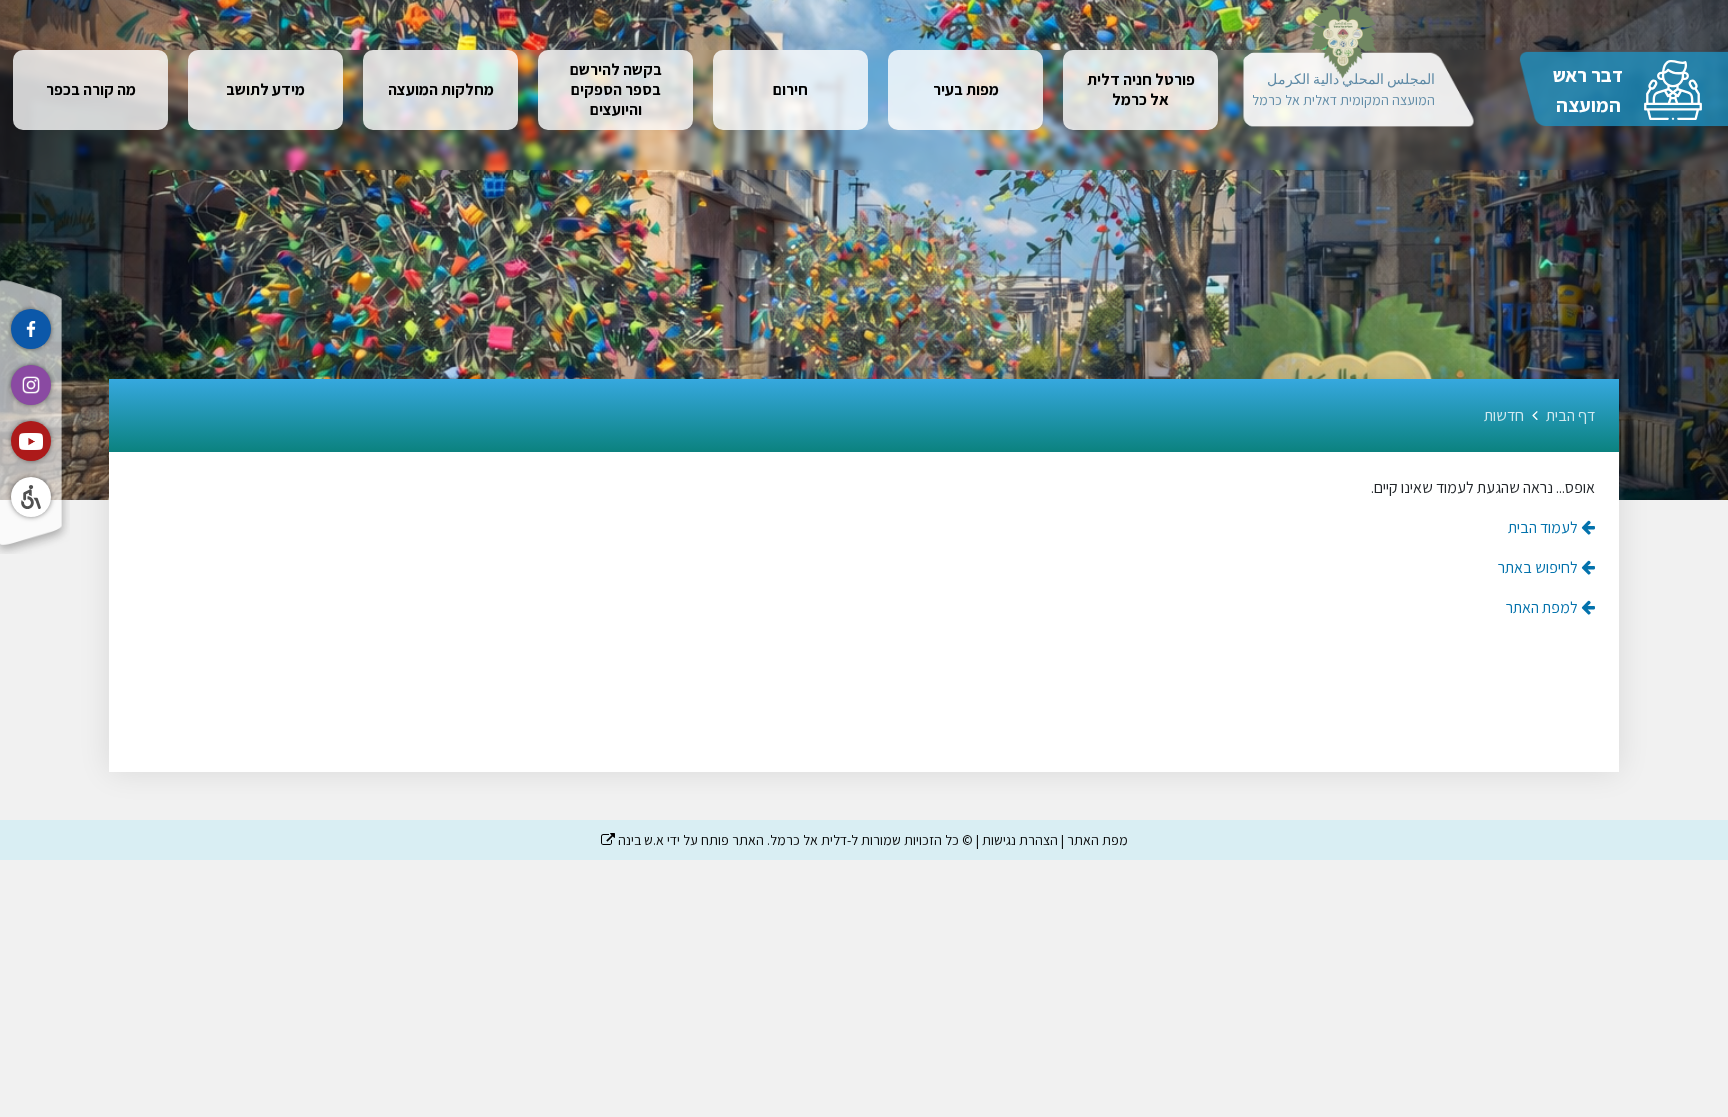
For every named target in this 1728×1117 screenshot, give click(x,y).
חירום (790, 89)
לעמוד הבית (1544, 527)
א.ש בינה (632, 840)
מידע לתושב (265, 89)
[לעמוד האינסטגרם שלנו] (31, 385)
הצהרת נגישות (1020, 840)
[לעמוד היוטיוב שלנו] (31, 441)
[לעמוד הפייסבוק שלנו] (31, 329)
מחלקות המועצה (441, 89)
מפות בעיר (966, 89)
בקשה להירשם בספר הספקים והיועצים (616, 90)
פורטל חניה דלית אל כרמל (1141, 90)
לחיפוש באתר (1539, 567)
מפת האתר (1097, 840)
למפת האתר (1543, 607)
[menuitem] (1140, 90)
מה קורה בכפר (91, 89)
